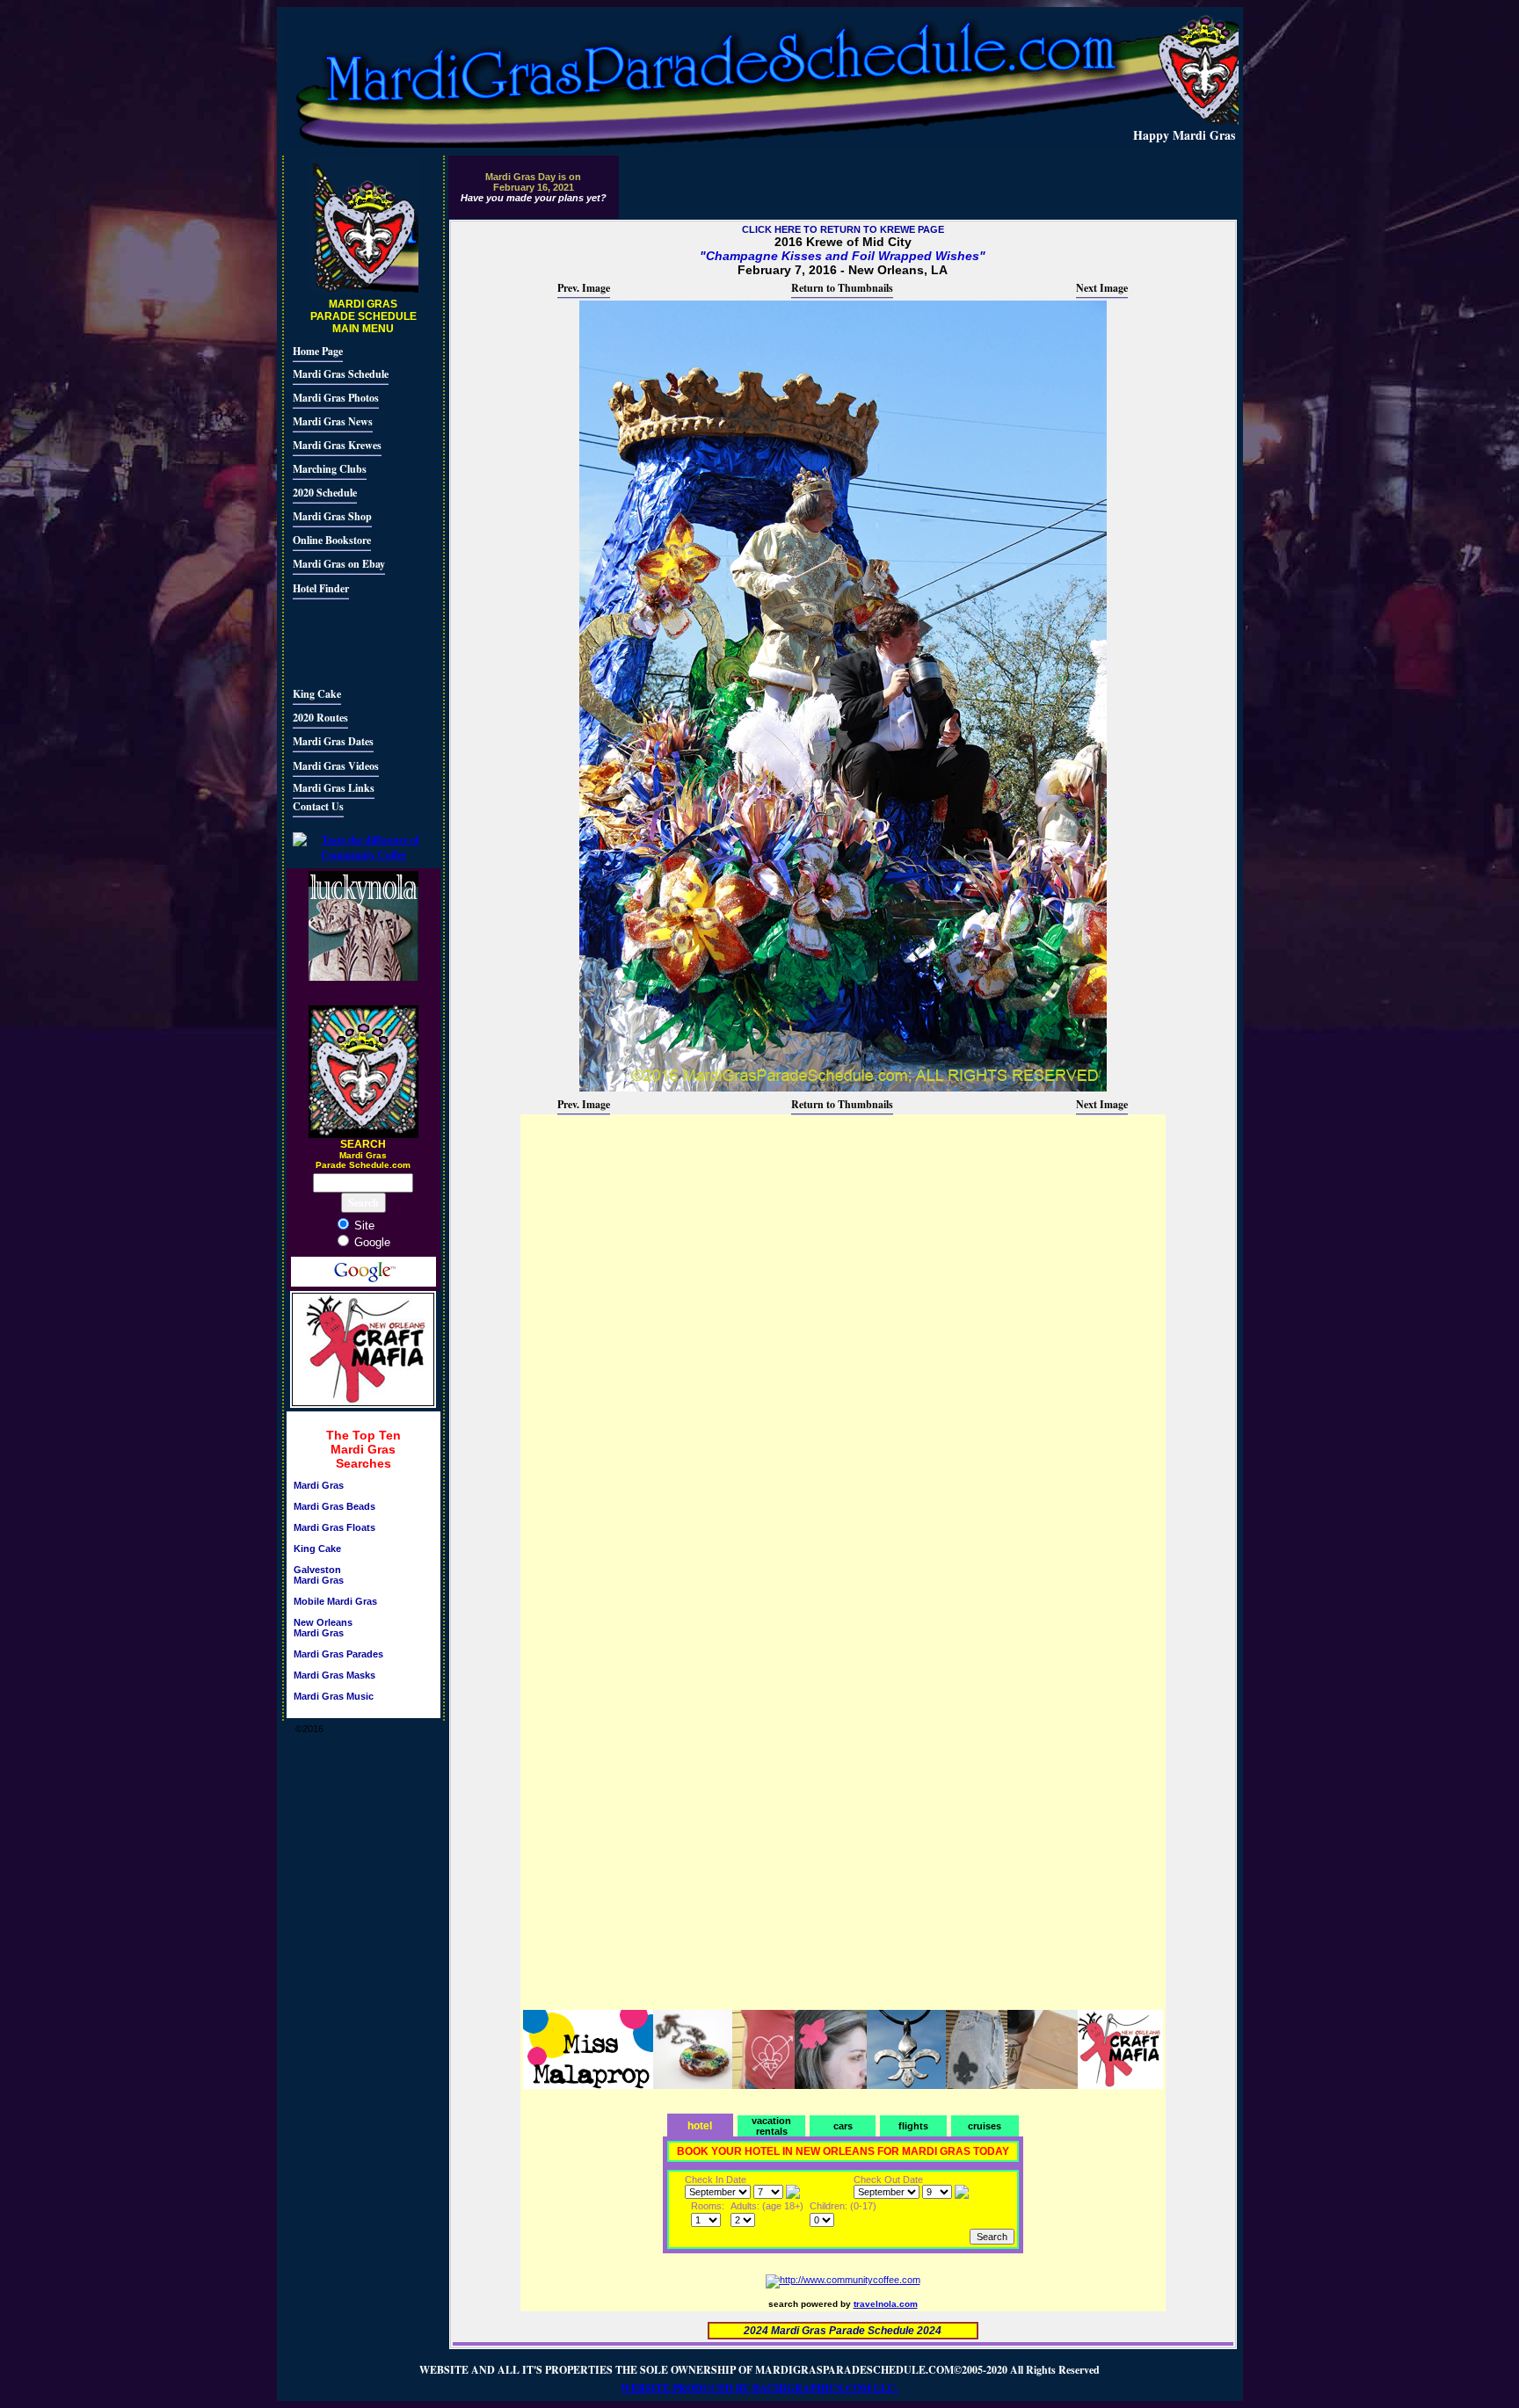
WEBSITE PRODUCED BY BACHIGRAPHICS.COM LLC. (759, 2388)
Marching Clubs (330, 469)
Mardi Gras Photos (336, 398)
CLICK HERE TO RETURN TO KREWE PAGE (843, 229)
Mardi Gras (319, 1485)
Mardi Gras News (333, 421)
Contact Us (318, 806)
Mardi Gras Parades (338, 1654)
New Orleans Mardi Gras (323, 1628)
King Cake (317, 694)
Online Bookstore (332, 540)
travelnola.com (886, 2304)
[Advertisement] (345, 641)
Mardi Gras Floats (334, 1527)
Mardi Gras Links (334, 788)
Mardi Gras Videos (336, 766)
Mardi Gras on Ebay (339, 564)
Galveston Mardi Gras (319, 1575)
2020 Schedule (325, 493)
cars (843, 2126)
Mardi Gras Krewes (337, 445)
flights (913, 2126)
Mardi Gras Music (334, 1696)
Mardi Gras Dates (333, 741)
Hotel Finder (321, 588)
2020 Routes (320, 718)
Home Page (318, 351)
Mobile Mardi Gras (335, 1601)
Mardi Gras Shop (332, 516)
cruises (985, 2126)
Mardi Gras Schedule (341, 374)
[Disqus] (843, 1337)
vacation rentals (771, 2126)
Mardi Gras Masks (334, 1675)
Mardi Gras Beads (334, 1506)
